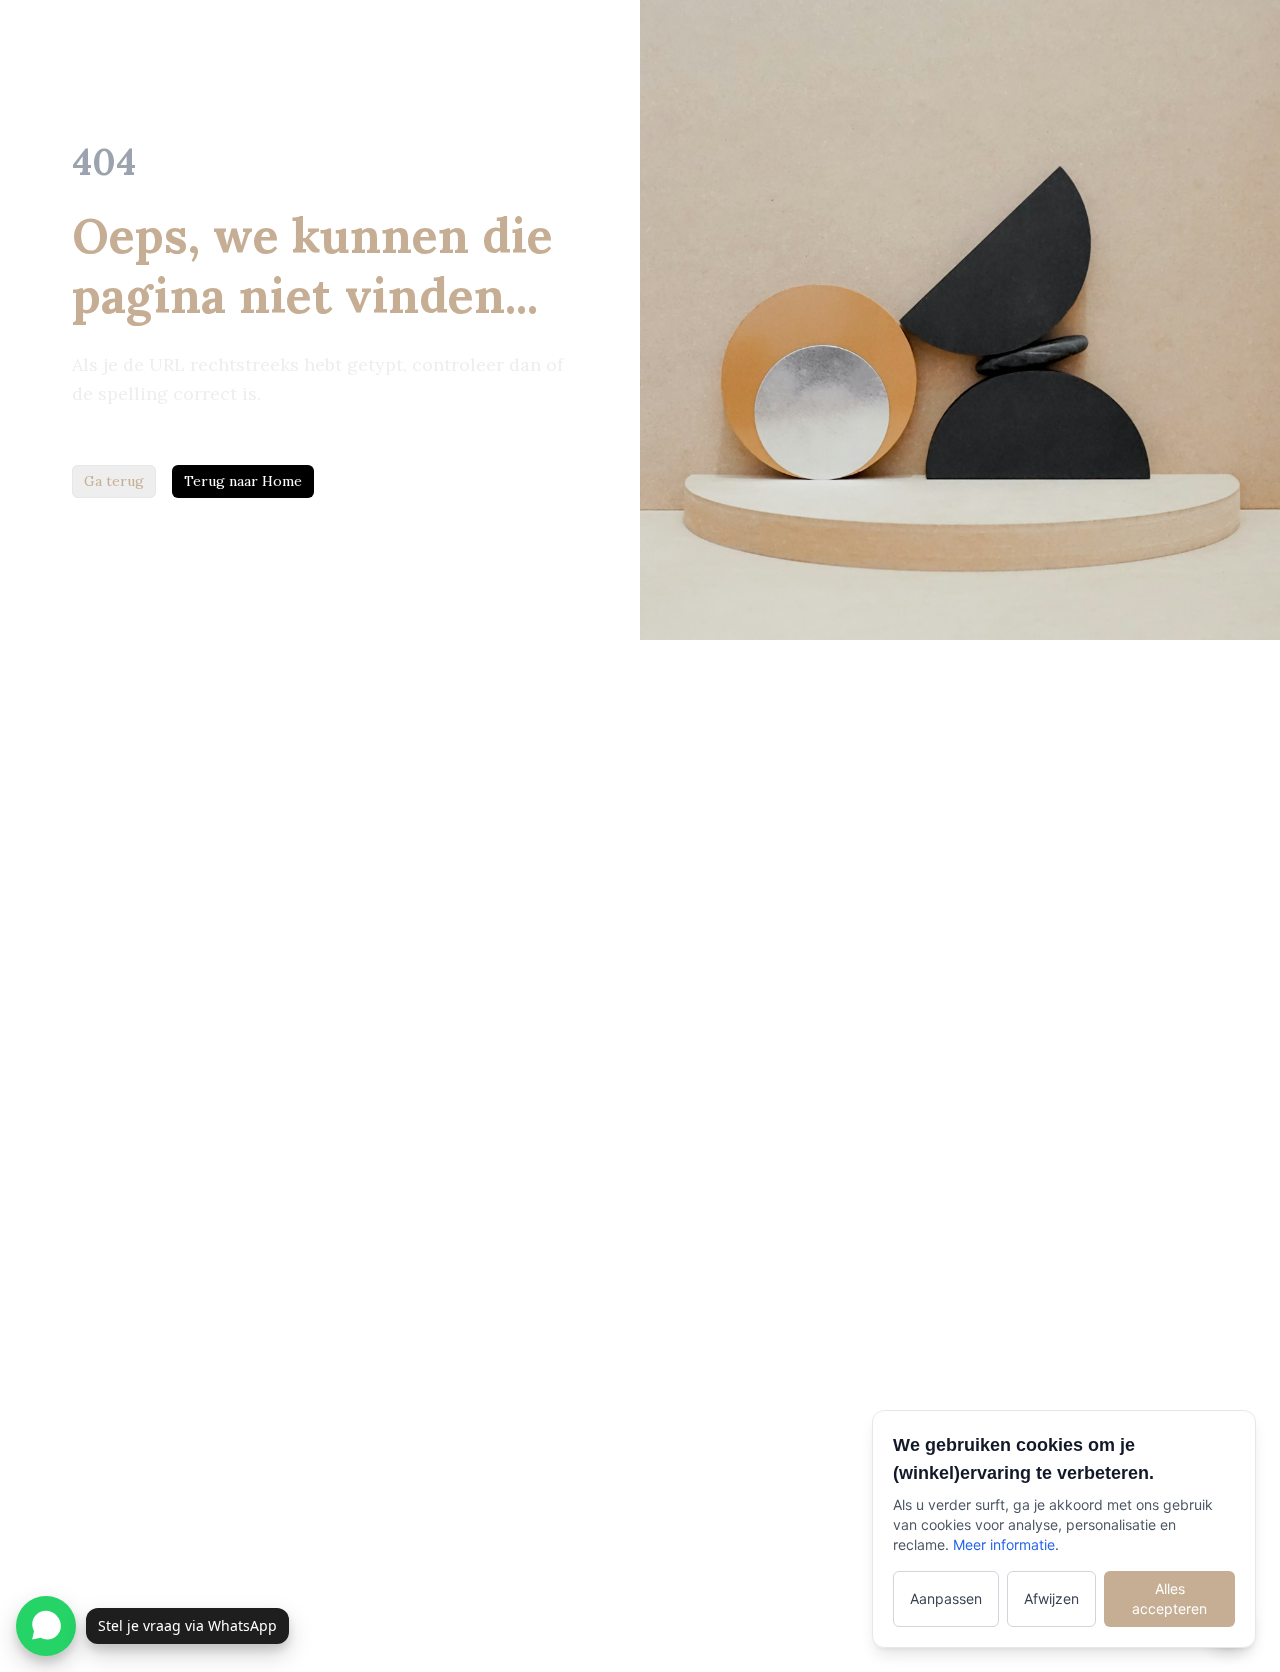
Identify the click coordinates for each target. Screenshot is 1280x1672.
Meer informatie (1004, 1544)
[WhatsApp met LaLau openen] (46, 1626)
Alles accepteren (1169, 1598)
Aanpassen (946, 1598)
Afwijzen (1051, 1598)
